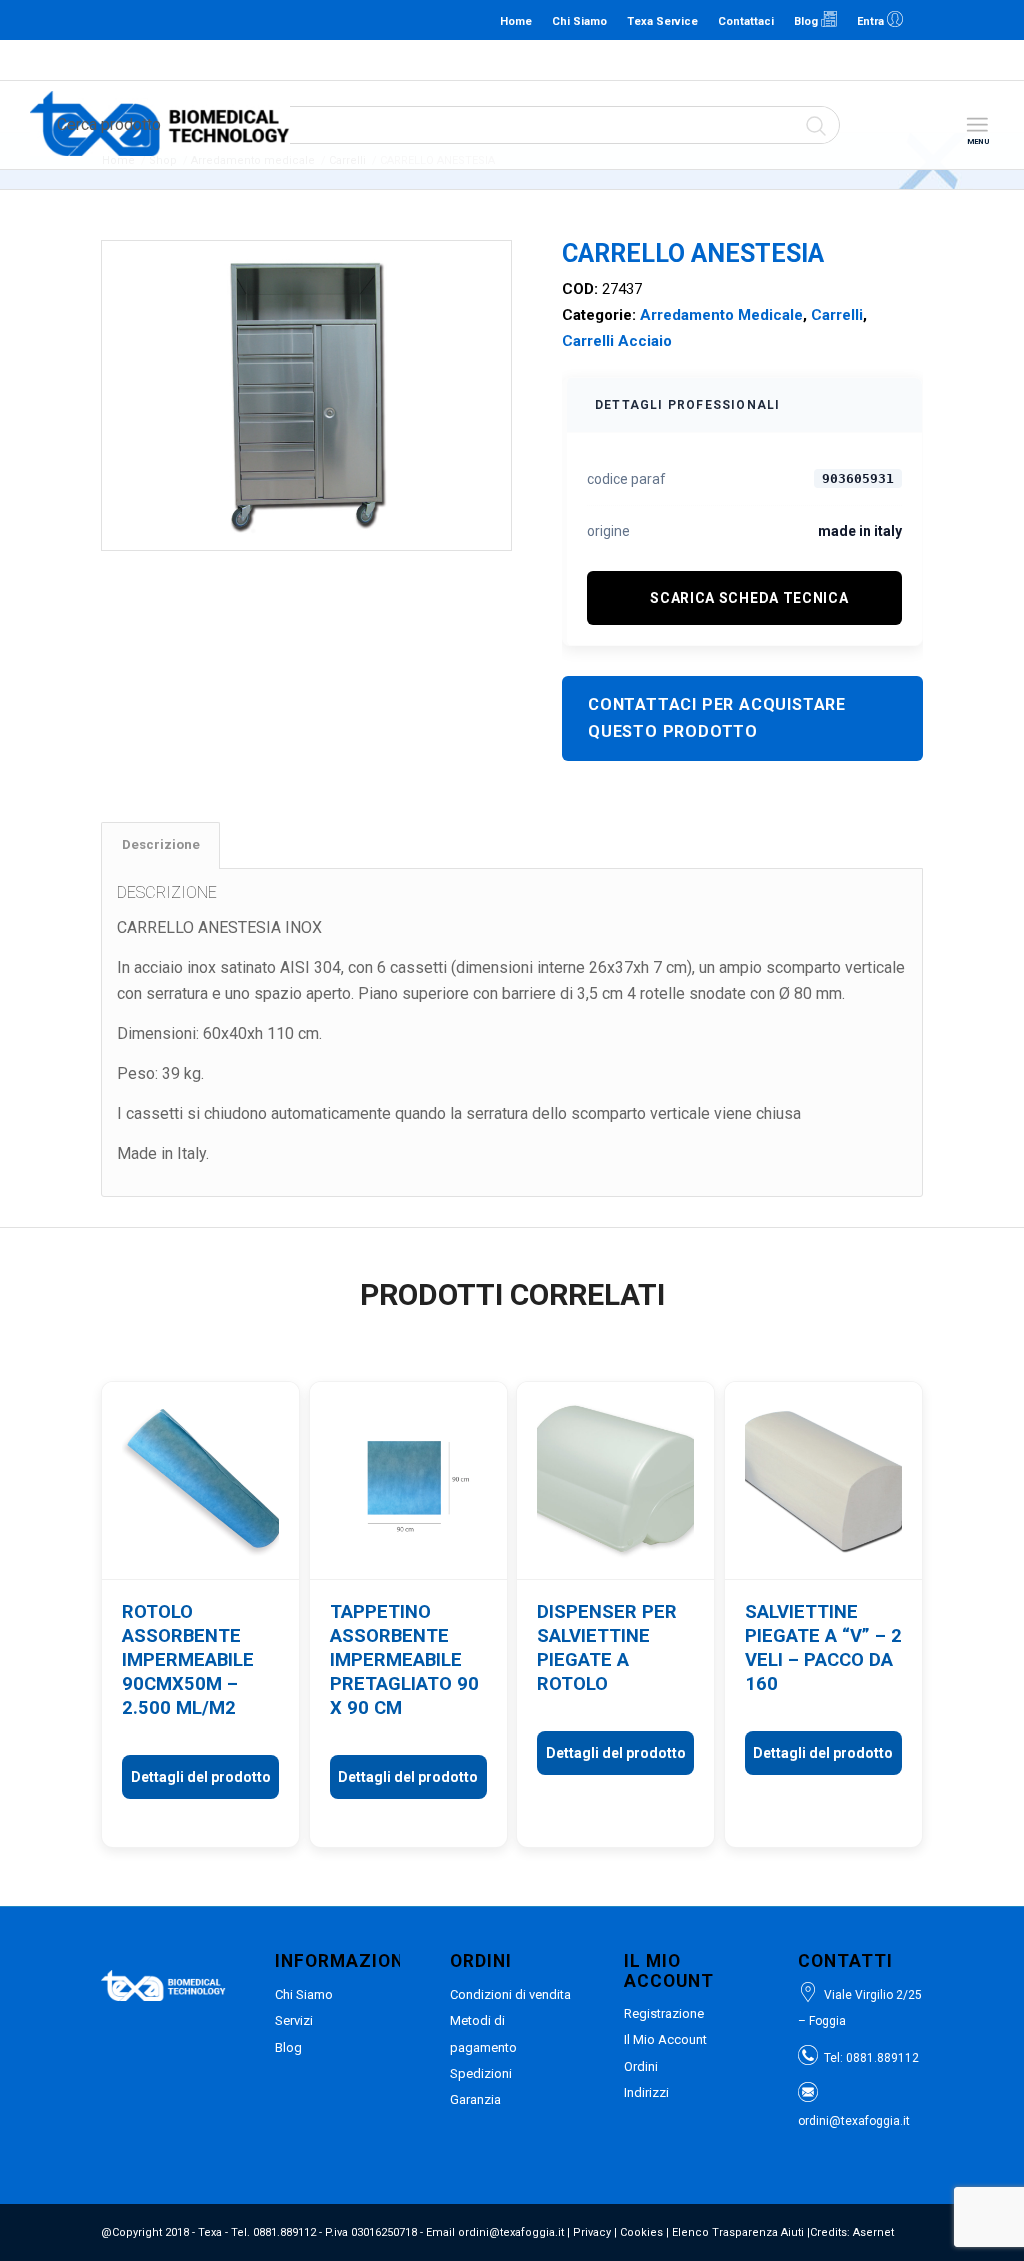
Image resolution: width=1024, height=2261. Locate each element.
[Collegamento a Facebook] (959, 20)
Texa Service (662, 21)
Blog (807, 21)
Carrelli (837, 315)
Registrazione (664, 2013)
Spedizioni (481, 2073)
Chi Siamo (579, 21)
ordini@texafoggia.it (507, 59)
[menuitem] (977, 125)
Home (516, 21)
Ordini (641, 2066)
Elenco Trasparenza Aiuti (738, 2232)
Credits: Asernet (852, 2232)
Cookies (641, 2232)
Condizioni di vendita (510, 1994)
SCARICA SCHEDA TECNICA (749, 598)
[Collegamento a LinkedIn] (929, 20)
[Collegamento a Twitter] (989, 20)
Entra (872, 21)
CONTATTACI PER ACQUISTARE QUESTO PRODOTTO (717, 717)
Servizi (294, 2020)
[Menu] (977, 125)
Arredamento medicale (721, 315)
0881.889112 (412, 59)
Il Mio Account (665, 2039)
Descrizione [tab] (161, 844)
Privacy (592, 2232)
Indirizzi (646, 2092)
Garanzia (475, 2099)
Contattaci (746, 21)
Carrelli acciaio (617, 341)
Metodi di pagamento (483, 2033)
